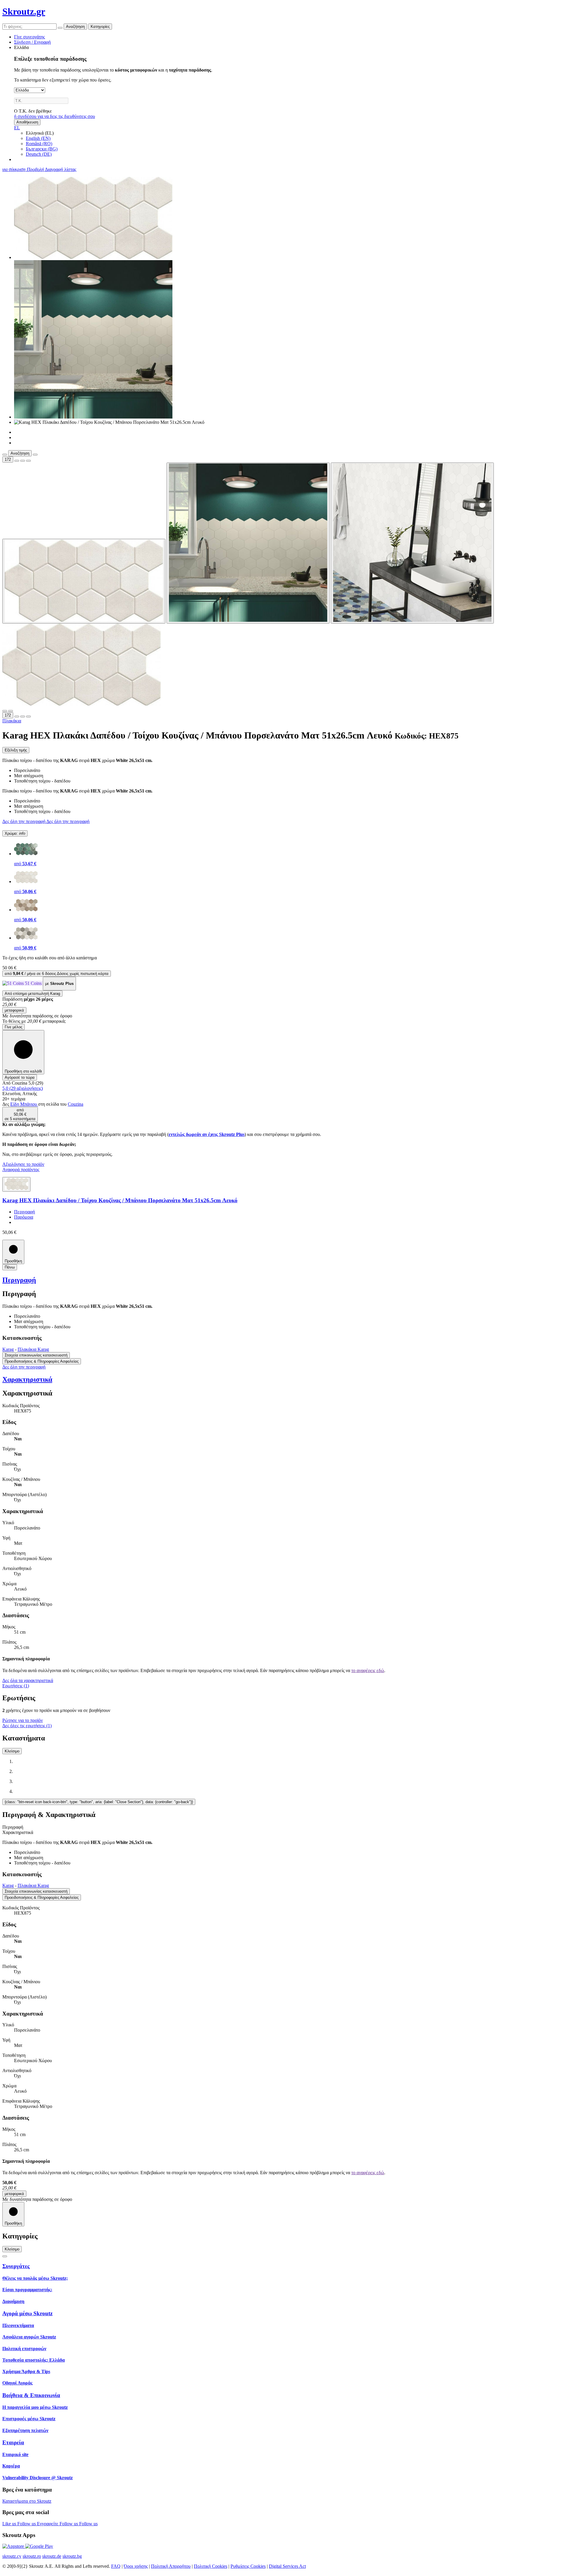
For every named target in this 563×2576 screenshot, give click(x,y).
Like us (10, 2524)
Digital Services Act (287, 2566)
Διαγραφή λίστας (61, 169)
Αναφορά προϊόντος (21, 1170)
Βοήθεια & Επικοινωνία (31, 2395)
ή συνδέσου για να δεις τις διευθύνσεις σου (55, 116)
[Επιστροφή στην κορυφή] (5, 2256)
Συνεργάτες (16, 2266)
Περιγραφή (24, 1212)
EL (17, 128)
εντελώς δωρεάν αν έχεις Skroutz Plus (207, 1134)
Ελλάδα (21, 47)
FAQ (116, 2566)
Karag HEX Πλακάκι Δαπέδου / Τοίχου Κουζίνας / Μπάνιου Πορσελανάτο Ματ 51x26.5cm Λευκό (120, 1200)
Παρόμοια (24, 1217)
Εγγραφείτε (48, 2524)
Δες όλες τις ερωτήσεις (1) (27, 1726)
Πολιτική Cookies (211, 2566)
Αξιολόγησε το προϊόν (23, 1164)
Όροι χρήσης (136, 2566)
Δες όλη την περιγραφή (24, 821)
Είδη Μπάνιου (24, 1104)
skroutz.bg (72, 2556)
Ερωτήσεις (16, 1686)
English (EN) (38, 138)
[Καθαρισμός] (60, 28)
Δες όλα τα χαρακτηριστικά (28, 1680)
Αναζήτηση (75, 27)
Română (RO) (39, 144)
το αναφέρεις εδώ (368, 1670)
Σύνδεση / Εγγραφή (32, 42)
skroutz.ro (32, 2556)
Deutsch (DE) (39, 154)
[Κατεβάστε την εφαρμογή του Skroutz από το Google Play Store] (39, 2546)
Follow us (27, 2524)
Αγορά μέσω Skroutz (27, 2313)
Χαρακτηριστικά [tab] (18, 1832)
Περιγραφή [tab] (13, 1827)
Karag (8, 1349)
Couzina (76, 1104)
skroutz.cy (12, 2556)
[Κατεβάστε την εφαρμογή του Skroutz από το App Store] (14, 2546)
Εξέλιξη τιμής (16, 750)
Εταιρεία (13, 2442)
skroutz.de (52, 2556)
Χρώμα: (15, 833)
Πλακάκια (12, 721)
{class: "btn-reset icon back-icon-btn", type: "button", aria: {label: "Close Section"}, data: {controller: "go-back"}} (99, 1802)
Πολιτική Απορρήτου (171, 2566)
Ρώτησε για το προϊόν (23, 1720)
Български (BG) (42, 149)
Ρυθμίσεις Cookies (248, 2566)
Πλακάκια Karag (33, 1349)
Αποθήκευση (27, 122)
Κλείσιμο (12, 1751)
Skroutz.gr (24, 11)
